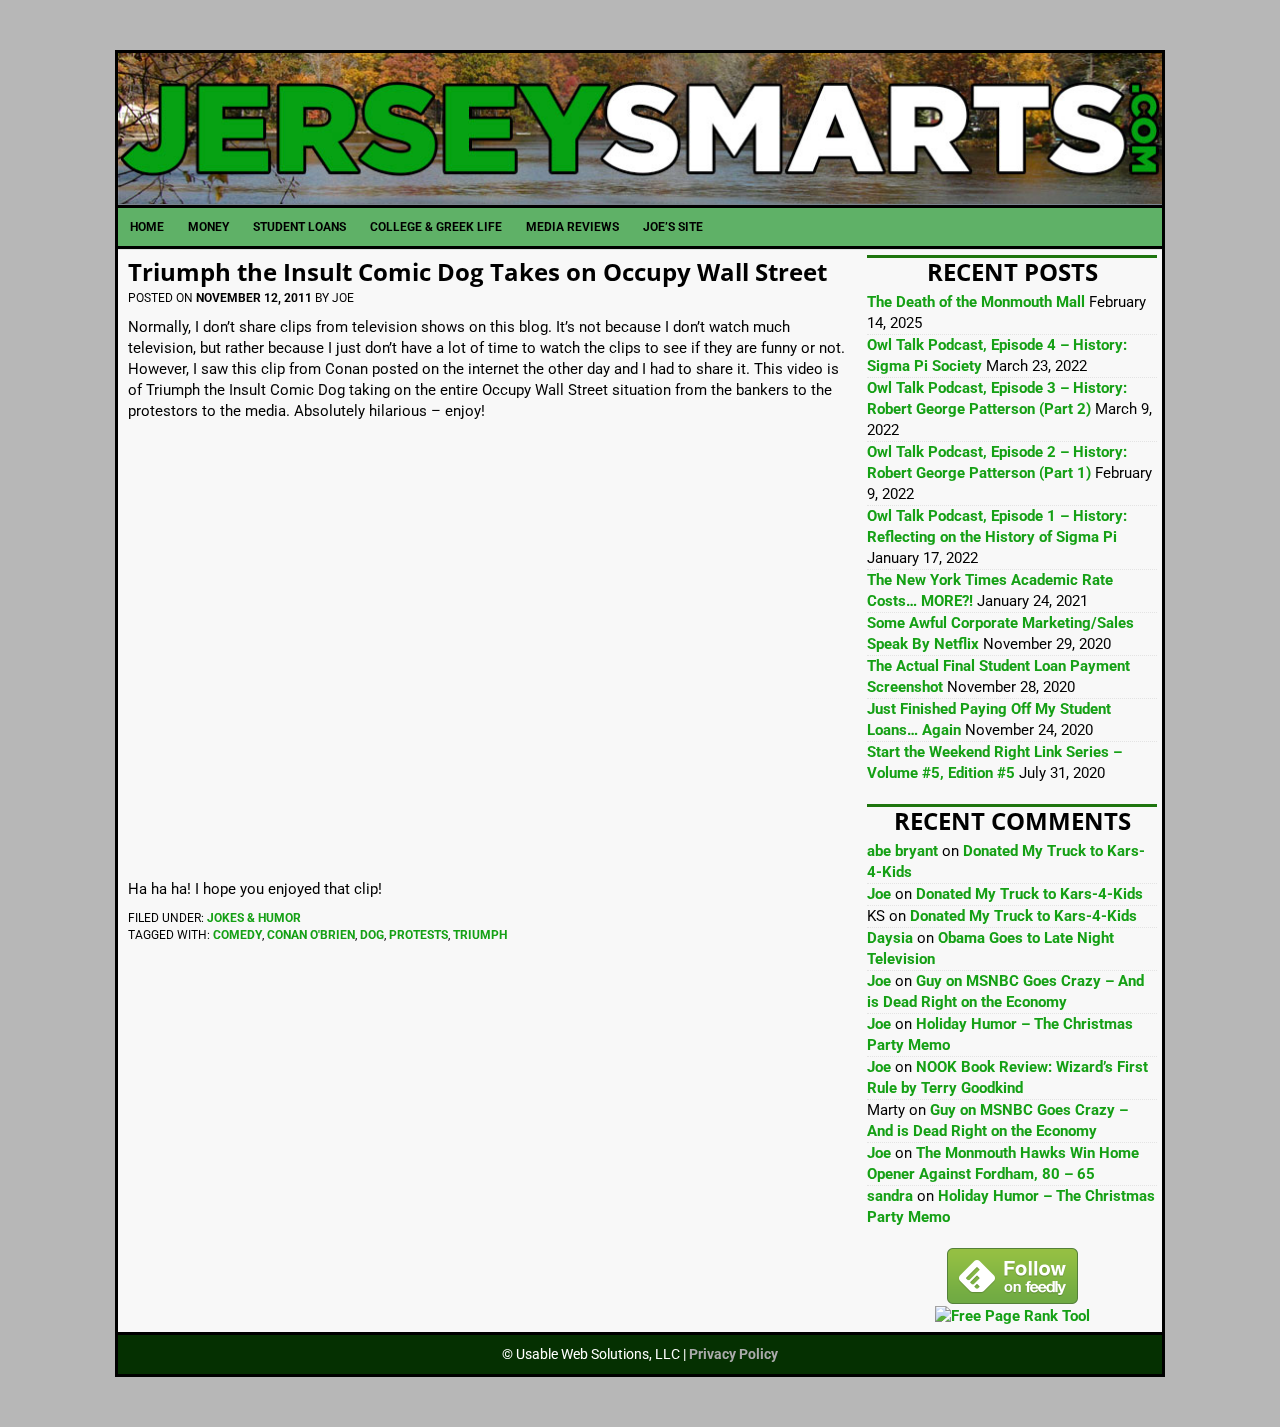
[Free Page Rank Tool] (1012, 1316)
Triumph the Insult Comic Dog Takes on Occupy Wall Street (477, 271)
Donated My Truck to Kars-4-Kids (1029, 894)
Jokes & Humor (254, 918)
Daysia (890, 938)
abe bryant (902, 851)
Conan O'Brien (311, 935)
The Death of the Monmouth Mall (976, 302)
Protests (418, 935)
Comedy (237, 935)
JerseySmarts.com (640, 129)
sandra (890, 1196)
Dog (372, 935)
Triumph (480, 935)
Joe (879, 894)
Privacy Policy (733, 1354)
